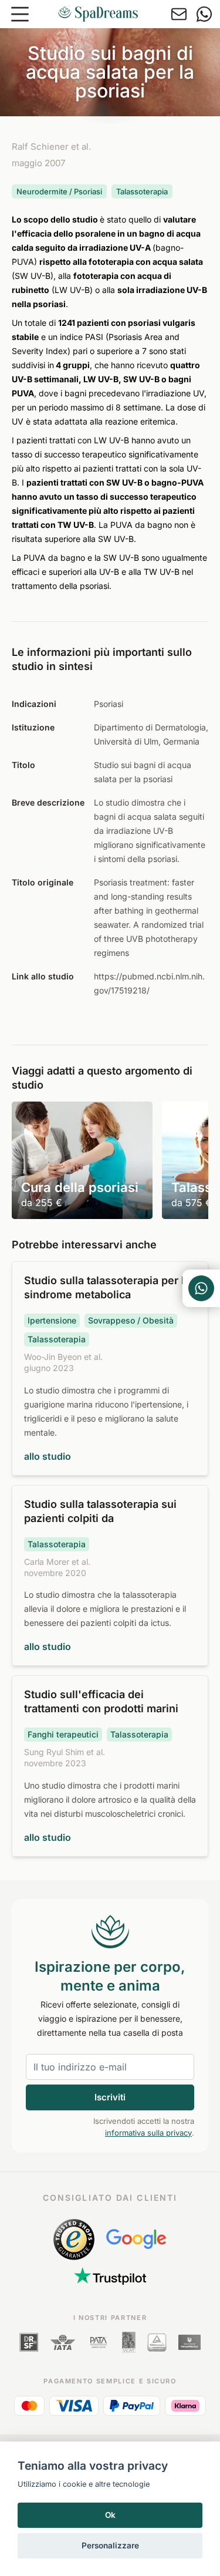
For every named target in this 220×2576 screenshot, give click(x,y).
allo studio (48, 1456)
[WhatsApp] (204, 14)
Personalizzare (110, 2545)
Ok (110, 2515)
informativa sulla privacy (148, 2133)
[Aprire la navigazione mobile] (20, 14)
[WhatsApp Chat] (201, 1288)
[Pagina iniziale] (98, 14)
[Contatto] (179, 14)
